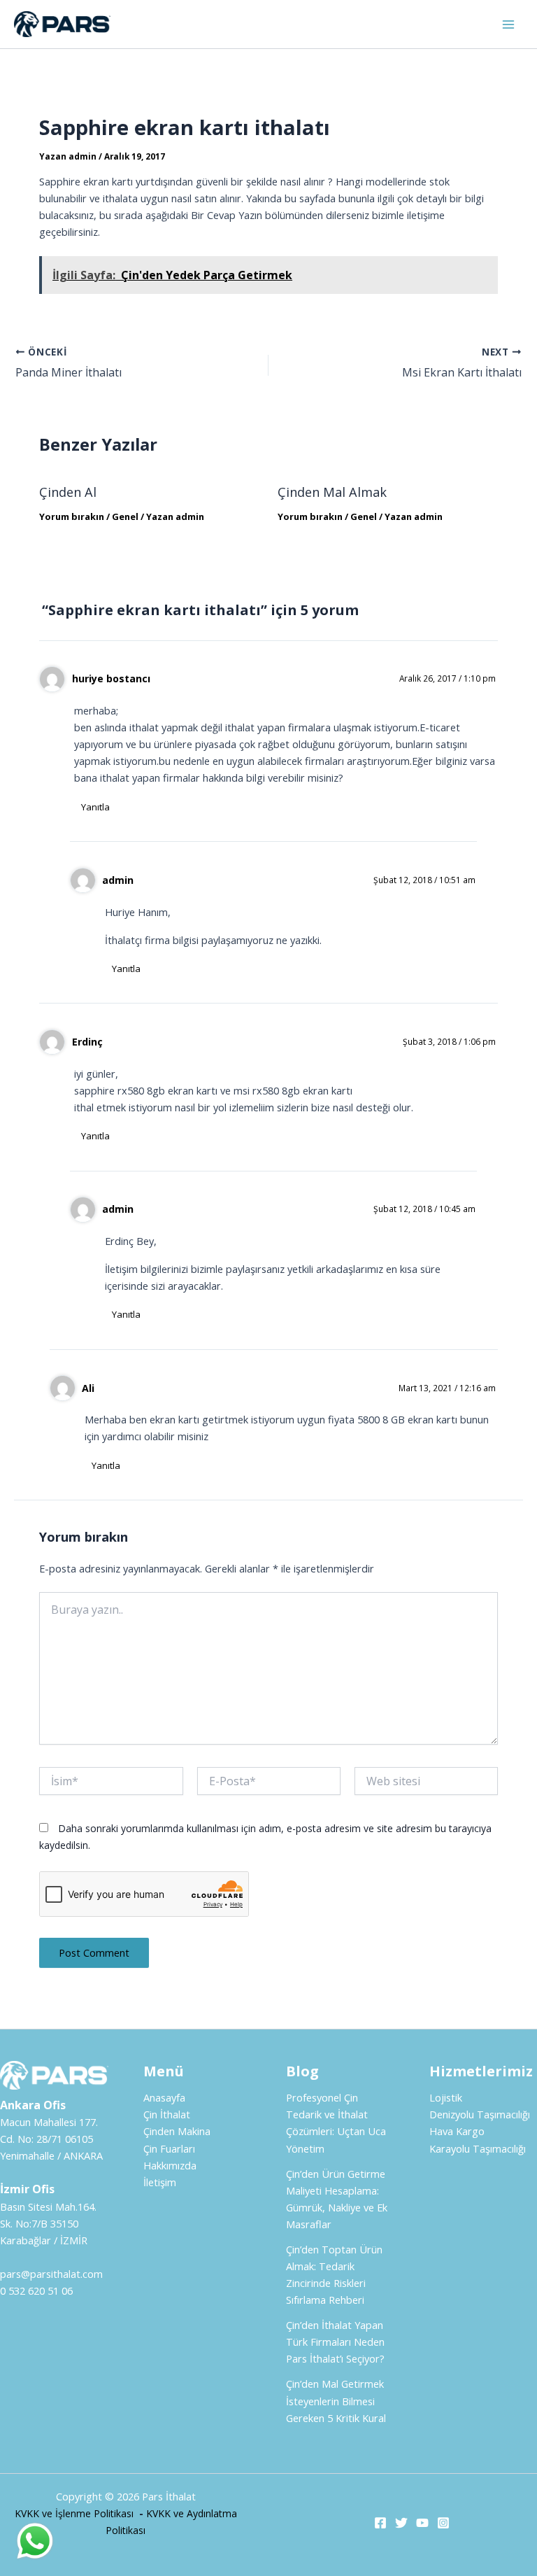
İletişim (160, 2182)
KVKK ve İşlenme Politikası (74, 2513)
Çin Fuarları (169, 2148)
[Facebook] (380, 2523)
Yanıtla (95, 807)
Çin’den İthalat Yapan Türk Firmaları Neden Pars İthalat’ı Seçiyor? (335, 2342)
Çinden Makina (177, 2131)
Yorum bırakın (72, 516)
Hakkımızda (170, 2165)
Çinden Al (68, 492)
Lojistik (446, 2097)
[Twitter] (401, 2523)
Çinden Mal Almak (332, 492)
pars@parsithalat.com (51, 2274)
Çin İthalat (167, 2114)
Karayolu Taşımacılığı (478, 2148)
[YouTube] (422, 2523)
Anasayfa (164, 2097)
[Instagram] (443, 2523)
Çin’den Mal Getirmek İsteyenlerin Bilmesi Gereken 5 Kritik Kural (336, 2400)
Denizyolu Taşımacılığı (480, 2114)
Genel (125, 516)
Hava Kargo (457, 2131)
